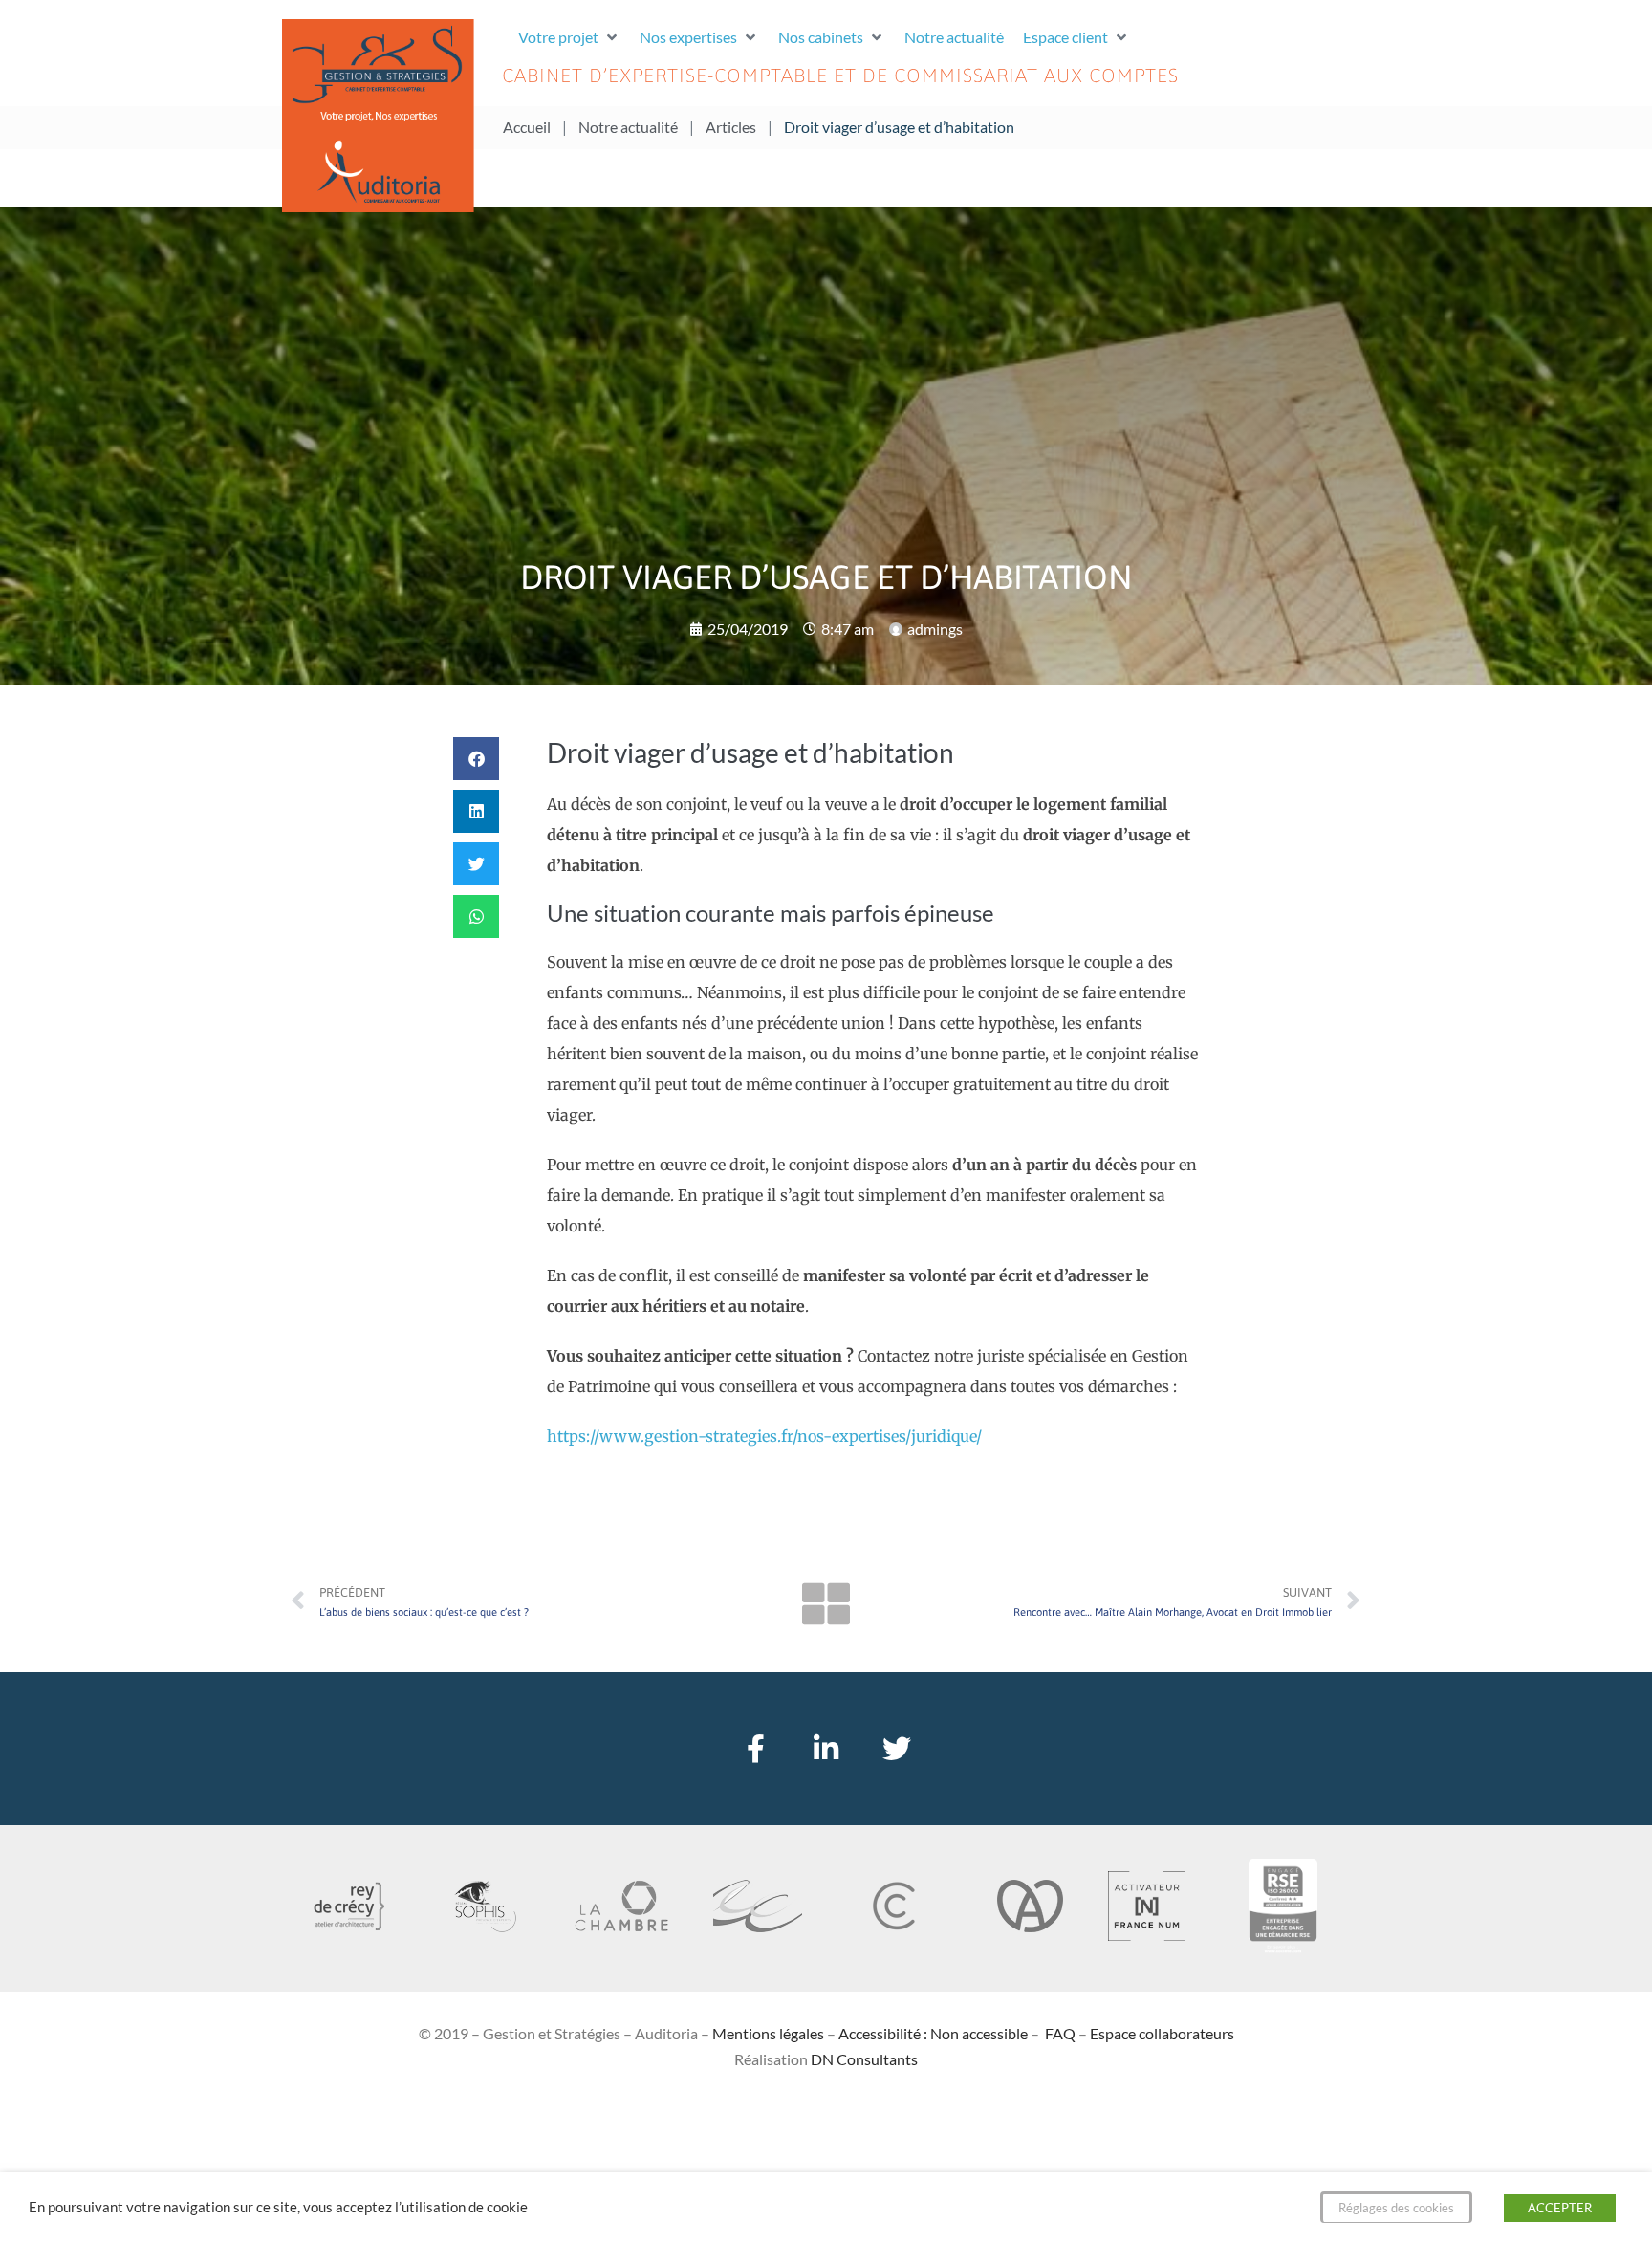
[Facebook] (755, 1749)
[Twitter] (897, 1749)
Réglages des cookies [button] (1396, 2208)
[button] (569, 37)
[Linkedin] (826, 1749)
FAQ (1060, 2033)
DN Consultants (864, 2059)
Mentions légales (768, 2033)
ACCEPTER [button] (1560, 2208)
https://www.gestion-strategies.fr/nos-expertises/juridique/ (764, 1436)
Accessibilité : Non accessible (933, 2033)
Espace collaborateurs (1162, 2033)
